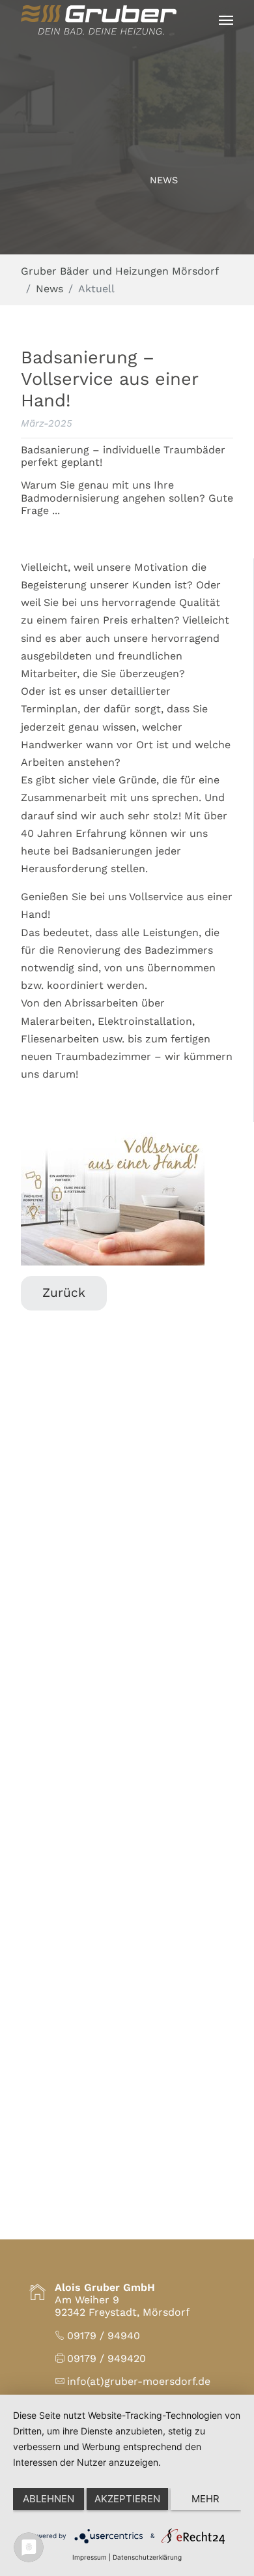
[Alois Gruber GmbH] (99, 20)
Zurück (64, 1293)
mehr (205, 2499)
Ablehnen (49, 2499)
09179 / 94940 (104, 2336)
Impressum (90, 2557)
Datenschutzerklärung (147, 2557)
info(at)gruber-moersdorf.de (139, 2381)
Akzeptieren (127, 2499)
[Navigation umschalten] (226, 20)
